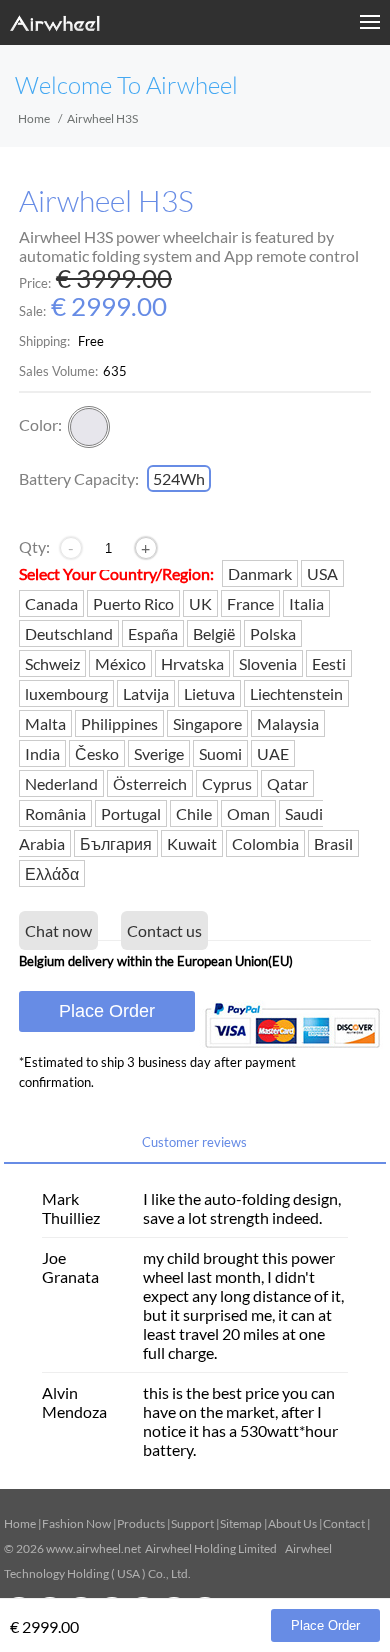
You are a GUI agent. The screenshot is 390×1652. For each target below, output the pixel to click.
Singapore (207, 723)
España (153, 633)
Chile (194, 813)
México (120, 663)
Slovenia (268, 663)
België (214, 633)
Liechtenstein (296, 693)
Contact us (164, 930)
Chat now (58, 930)
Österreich (150, 783)
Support (192, 1523)
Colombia (265, 843)
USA (322, 573)
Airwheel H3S (106, 201)
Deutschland (69, 633)
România (55, 813)
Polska (273, 633)
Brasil (333, 843)
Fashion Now (76, 1523)
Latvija (146, 693)
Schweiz (52, 663)
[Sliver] (89, 427)
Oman (248, 813)
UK (200, 603)
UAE (273, 753)
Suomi (220, 753)
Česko (97, 753)
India (42, 753)
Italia (306, 603)
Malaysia (288, 723)
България (116, 843)
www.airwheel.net (93, 1548)
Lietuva (209, 693)
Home (34, 118)
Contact (344, 1523)
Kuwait (192, 843)
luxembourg (66, 693)
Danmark (260, 573)
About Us (292, 1523)
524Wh (179, 478)
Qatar (287, 783)
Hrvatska (192, 663)
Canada (51, 603)
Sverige (159, 753)
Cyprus (227, 783)
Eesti (329, 663)
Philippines (119, 723)
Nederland (61, 783)
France (250, 603)
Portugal (131, 813)
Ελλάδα (52, 873)
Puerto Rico (133, 603)
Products (141, 1523)
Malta (45, 723)
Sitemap (241, 1523)
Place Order (107, 1011)
